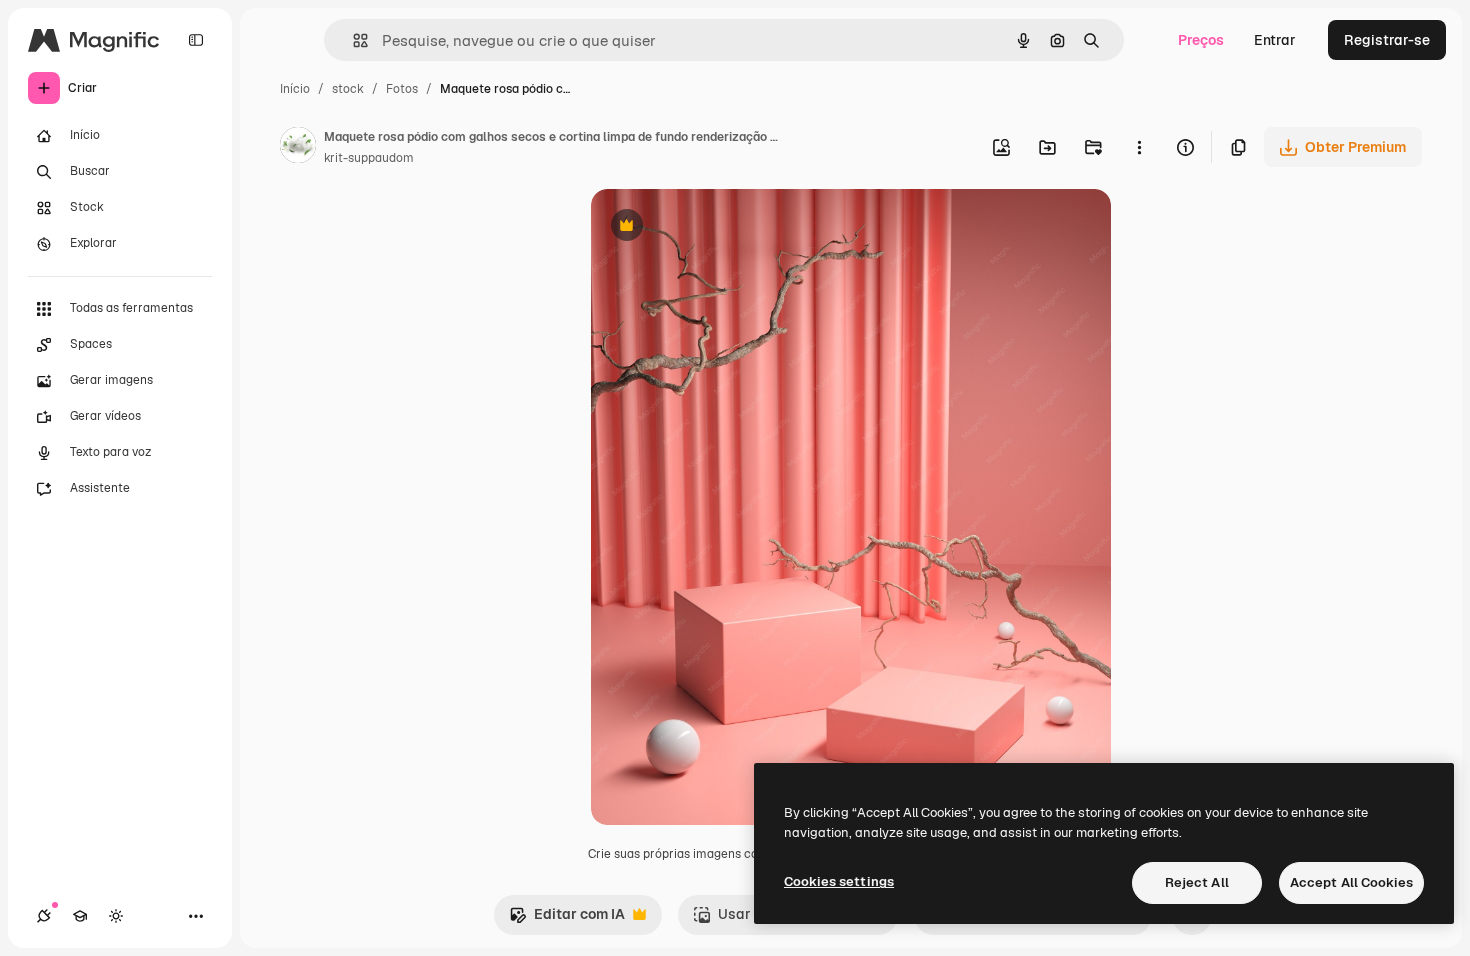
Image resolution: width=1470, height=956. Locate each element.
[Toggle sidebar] (196, 40)
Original (719, 227)
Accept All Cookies (1351, 882)
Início (295, 89)
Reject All (1197, 882)
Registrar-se (1387, 40)
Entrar (1275, 40)
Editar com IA (567, 919)
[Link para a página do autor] (298, 148)
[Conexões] (44, 916)
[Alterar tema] (116, 916)
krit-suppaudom (369, 158)
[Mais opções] (1139, 147)
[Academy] (80, 916)
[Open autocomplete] (352, 40)
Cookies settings (839, 881)
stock (348, 89)
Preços (1201, 40)
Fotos (402, 89)
